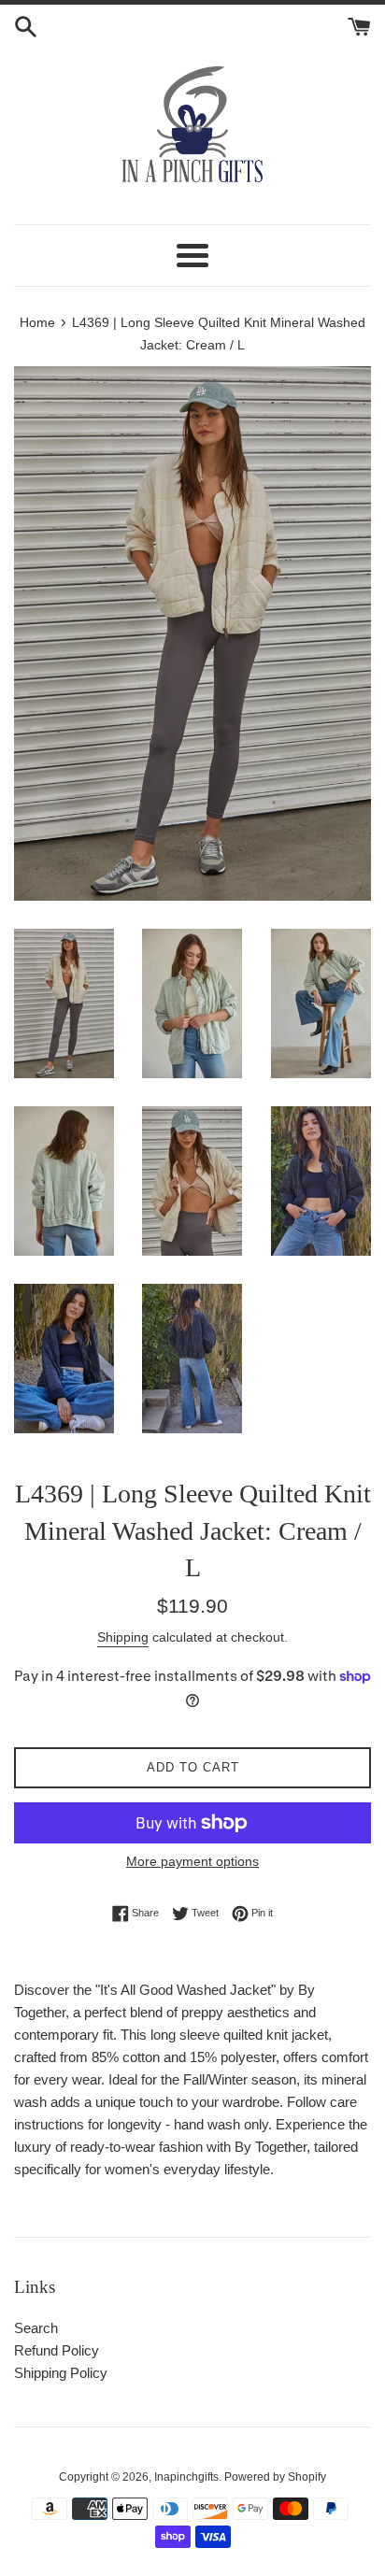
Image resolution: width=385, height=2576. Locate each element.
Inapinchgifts (186, 2477)
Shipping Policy (61, 2373)
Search (36, 2328)
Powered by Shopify (275, 2477)
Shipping (123, 1637)
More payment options (192, 1861)
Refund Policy (57, 2350)
